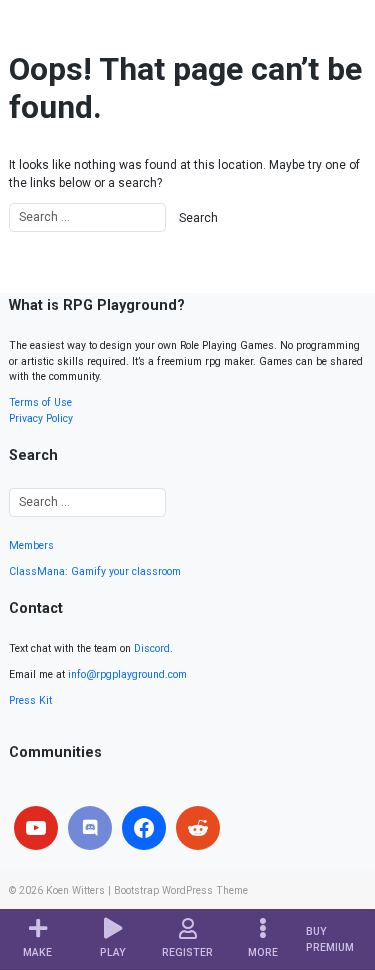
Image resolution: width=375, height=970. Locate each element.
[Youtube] (36, 828)
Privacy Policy (41, 418)
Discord (152, 648)
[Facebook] (144, 828)
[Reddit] (198, 828)
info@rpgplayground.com (127, 674)
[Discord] (90, 828)
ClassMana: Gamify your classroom (95, 571)
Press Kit (30, 700)
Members (31, 545)
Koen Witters (75, 890)
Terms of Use (40, 402)
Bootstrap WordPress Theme (181, 890)
